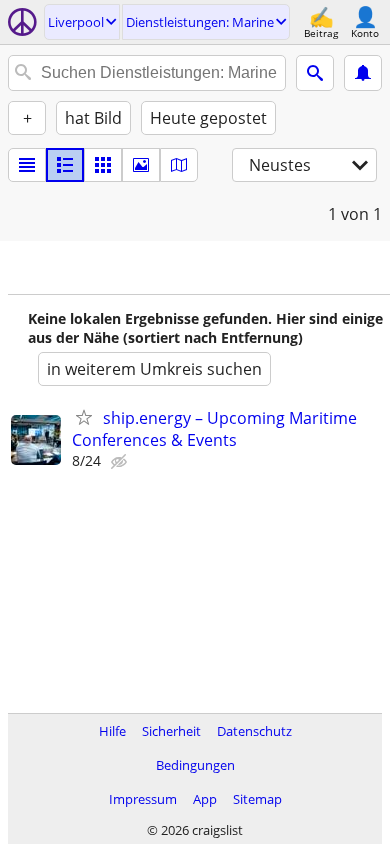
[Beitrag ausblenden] (121, 462)
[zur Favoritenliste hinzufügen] (84, 417)
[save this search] (363, 73)
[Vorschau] (65, 165)
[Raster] (103, 165)
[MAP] (179, 165)
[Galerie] (141, 165)
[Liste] (27, 165)
